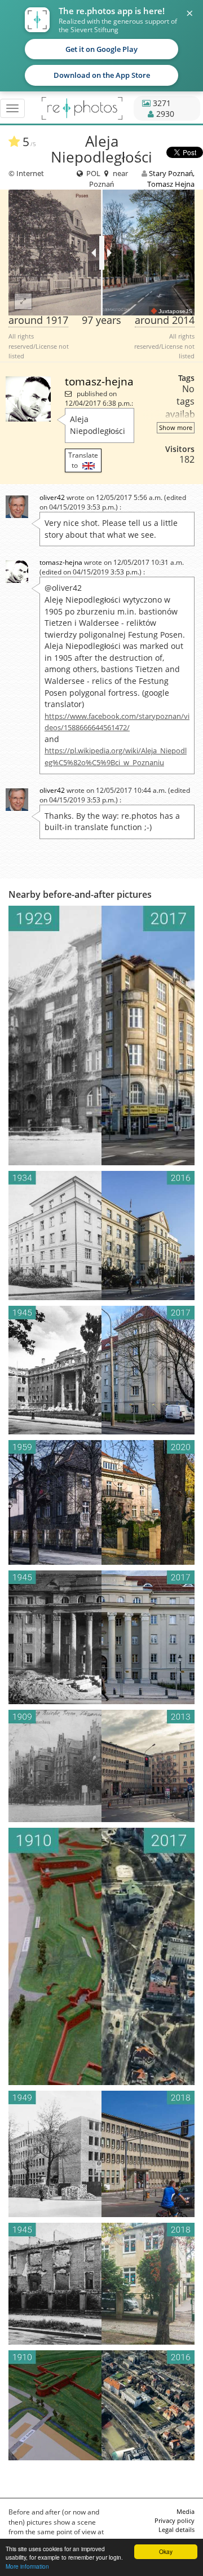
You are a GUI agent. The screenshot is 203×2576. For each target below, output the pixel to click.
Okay (166, 2551)
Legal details (176, 2529)
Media (186, 2511)
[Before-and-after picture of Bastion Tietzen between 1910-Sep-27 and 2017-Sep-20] (101, 1956)
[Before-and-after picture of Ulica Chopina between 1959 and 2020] (101, 1502)
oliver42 (52, 497)
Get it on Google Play (101, 49)
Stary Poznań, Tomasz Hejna (171, 178)
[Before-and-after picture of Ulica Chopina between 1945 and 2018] (101, 2284)
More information (27, 2566)
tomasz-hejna (99, 381)
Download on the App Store (102, 75)
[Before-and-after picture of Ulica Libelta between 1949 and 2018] (101, 2154)
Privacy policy (175, 2520)
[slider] (102, 253)
